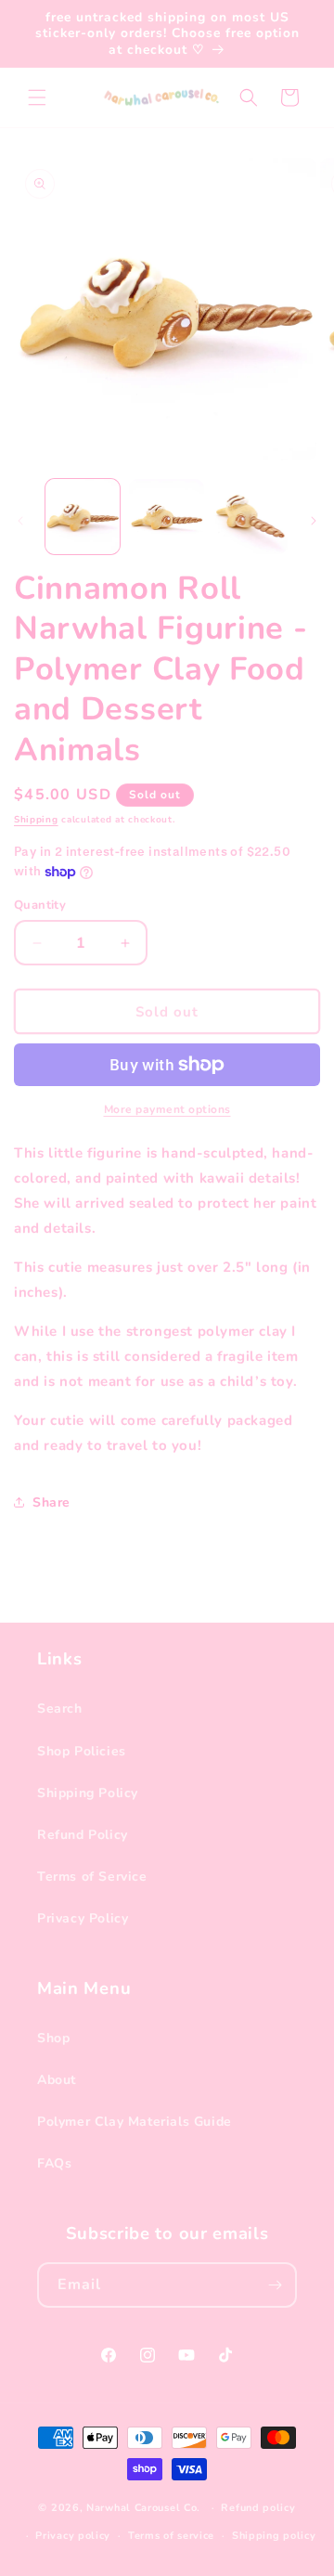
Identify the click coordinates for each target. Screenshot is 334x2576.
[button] (37, 97)
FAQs (54, 2163)
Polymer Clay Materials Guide (135, 2122)
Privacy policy (73, 2536)
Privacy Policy (83, 1918)
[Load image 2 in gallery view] (166, 516)
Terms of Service (92, 1877)
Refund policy (258, 2508)
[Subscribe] (275, 2285)
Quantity (40, 905)
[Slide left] (20, 521)
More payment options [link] (167, 1109)
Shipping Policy (88, 1793)
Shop (53, 2038)
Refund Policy (83, 1835)
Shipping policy (274, 2536)
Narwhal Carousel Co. (143, 2508)
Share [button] (51, 1502)
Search (60, 1709)
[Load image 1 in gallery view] (83, 516)
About (57, 2080)
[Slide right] (314, 521)
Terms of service (171, 2536)
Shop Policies (82, 1751)
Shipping (36, 820)
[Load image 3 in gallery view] (250, 516)
